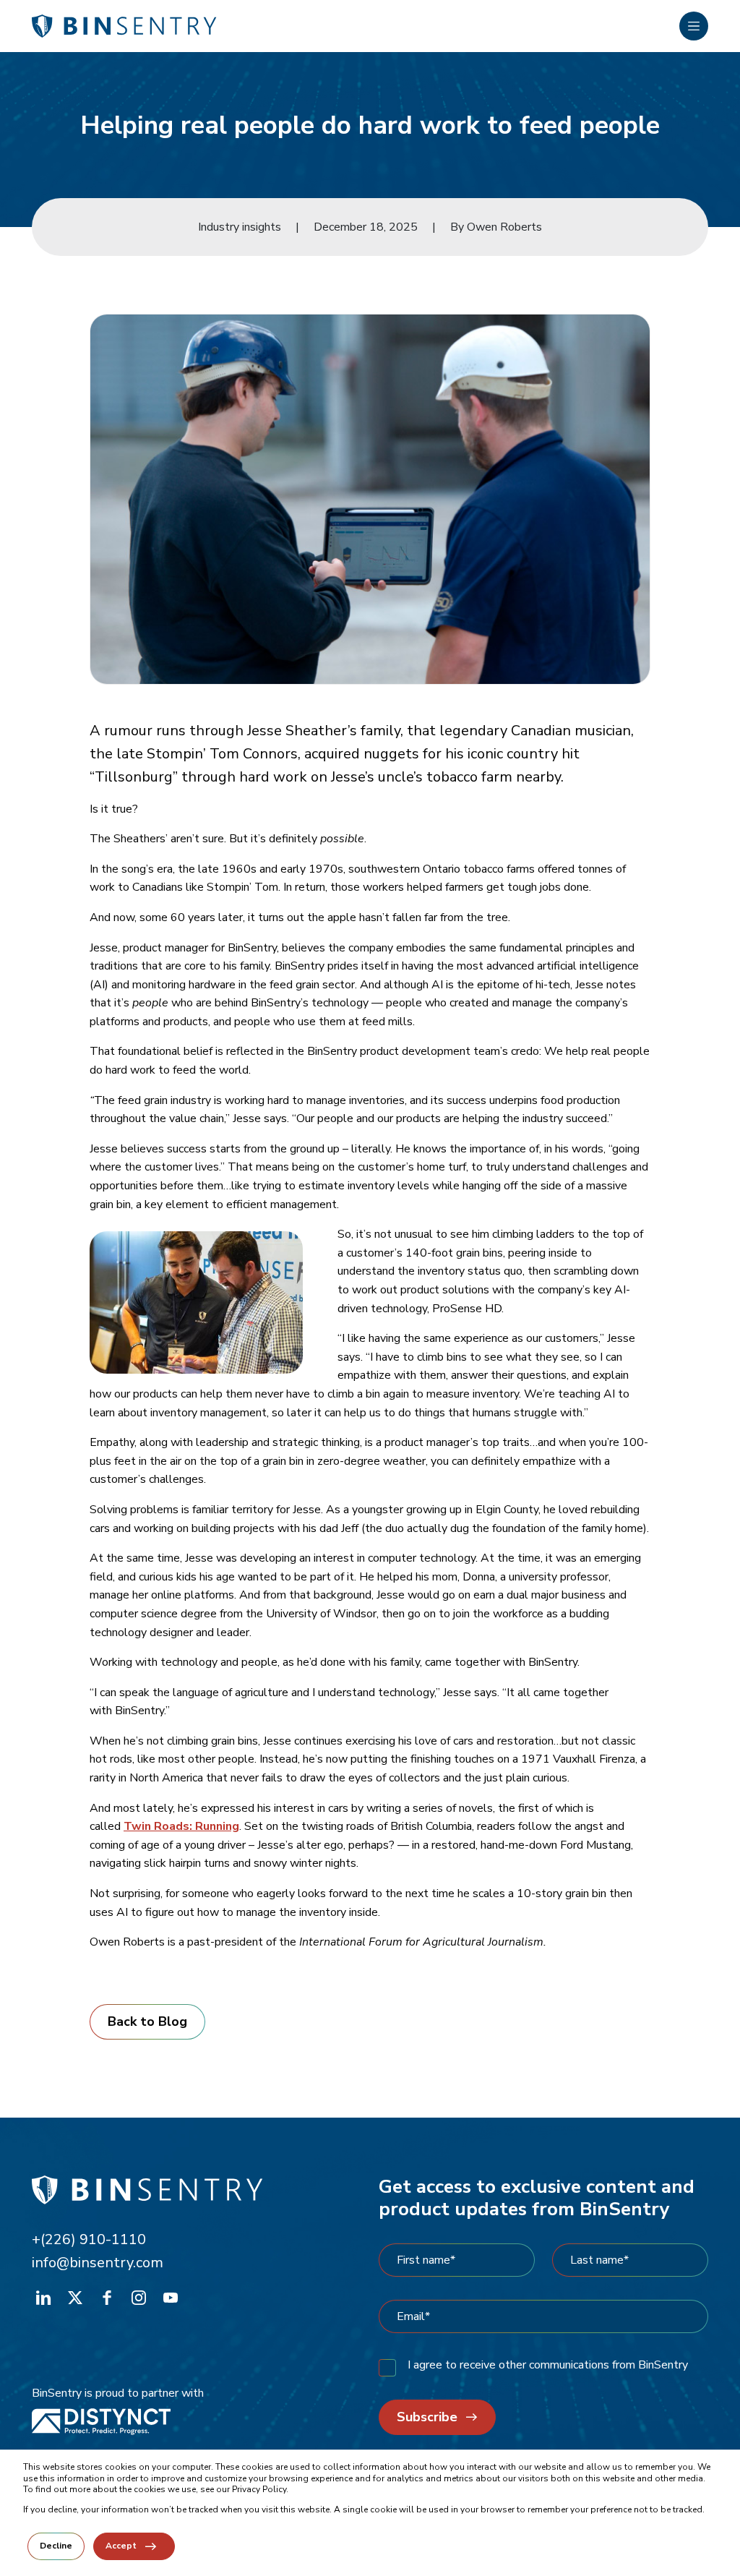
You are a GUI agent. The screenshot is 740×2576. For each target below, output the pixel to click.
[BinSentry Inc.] (356, 26)
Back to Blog (147, 2021)
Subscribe (427, 2417)
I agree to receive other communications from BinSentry (548, 2365)
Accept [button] (121, 2546)
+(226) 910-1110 (89, 2239)
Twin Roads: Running (181, 1826)
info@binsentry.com (98, 2263)
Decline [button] (56, 2546)
